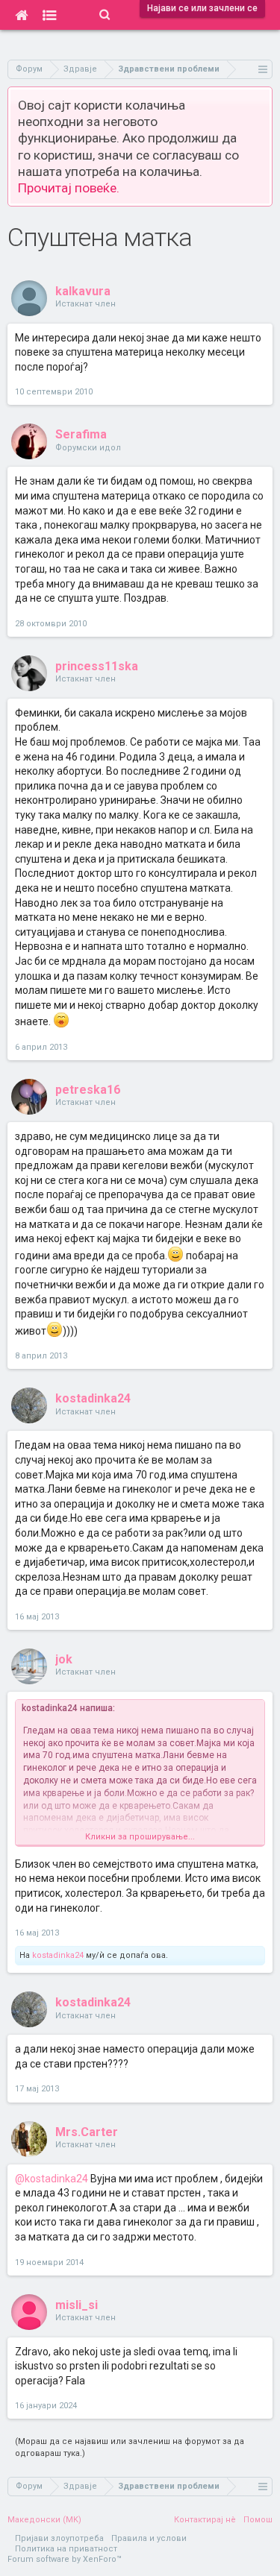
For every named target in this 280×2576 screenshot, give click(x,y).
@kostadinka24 (52, 2179)
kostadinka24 (93, 1398)
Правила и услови (149, 2538)
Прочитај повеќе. (69, 188)
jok (64, 1659)
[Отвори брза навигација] (263, 69)
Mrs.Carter (87, 2132)
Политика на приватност (66, 2549)
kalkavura (83, 291)
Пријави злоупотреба (59, 2538)
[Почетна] (21, 15)
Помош (258, 2520)
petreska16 (88, 1090)
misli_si (77, 2305)
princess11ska (97, 666)
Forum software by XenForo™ (65, 2559)
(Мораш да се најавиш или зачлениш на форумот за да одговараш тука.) (130, 2447)
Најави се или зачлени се (202, 8)
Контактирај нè (205, 2520)
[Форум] (50, 15)
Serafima (81, 434)
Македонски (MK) (44, 2520)
